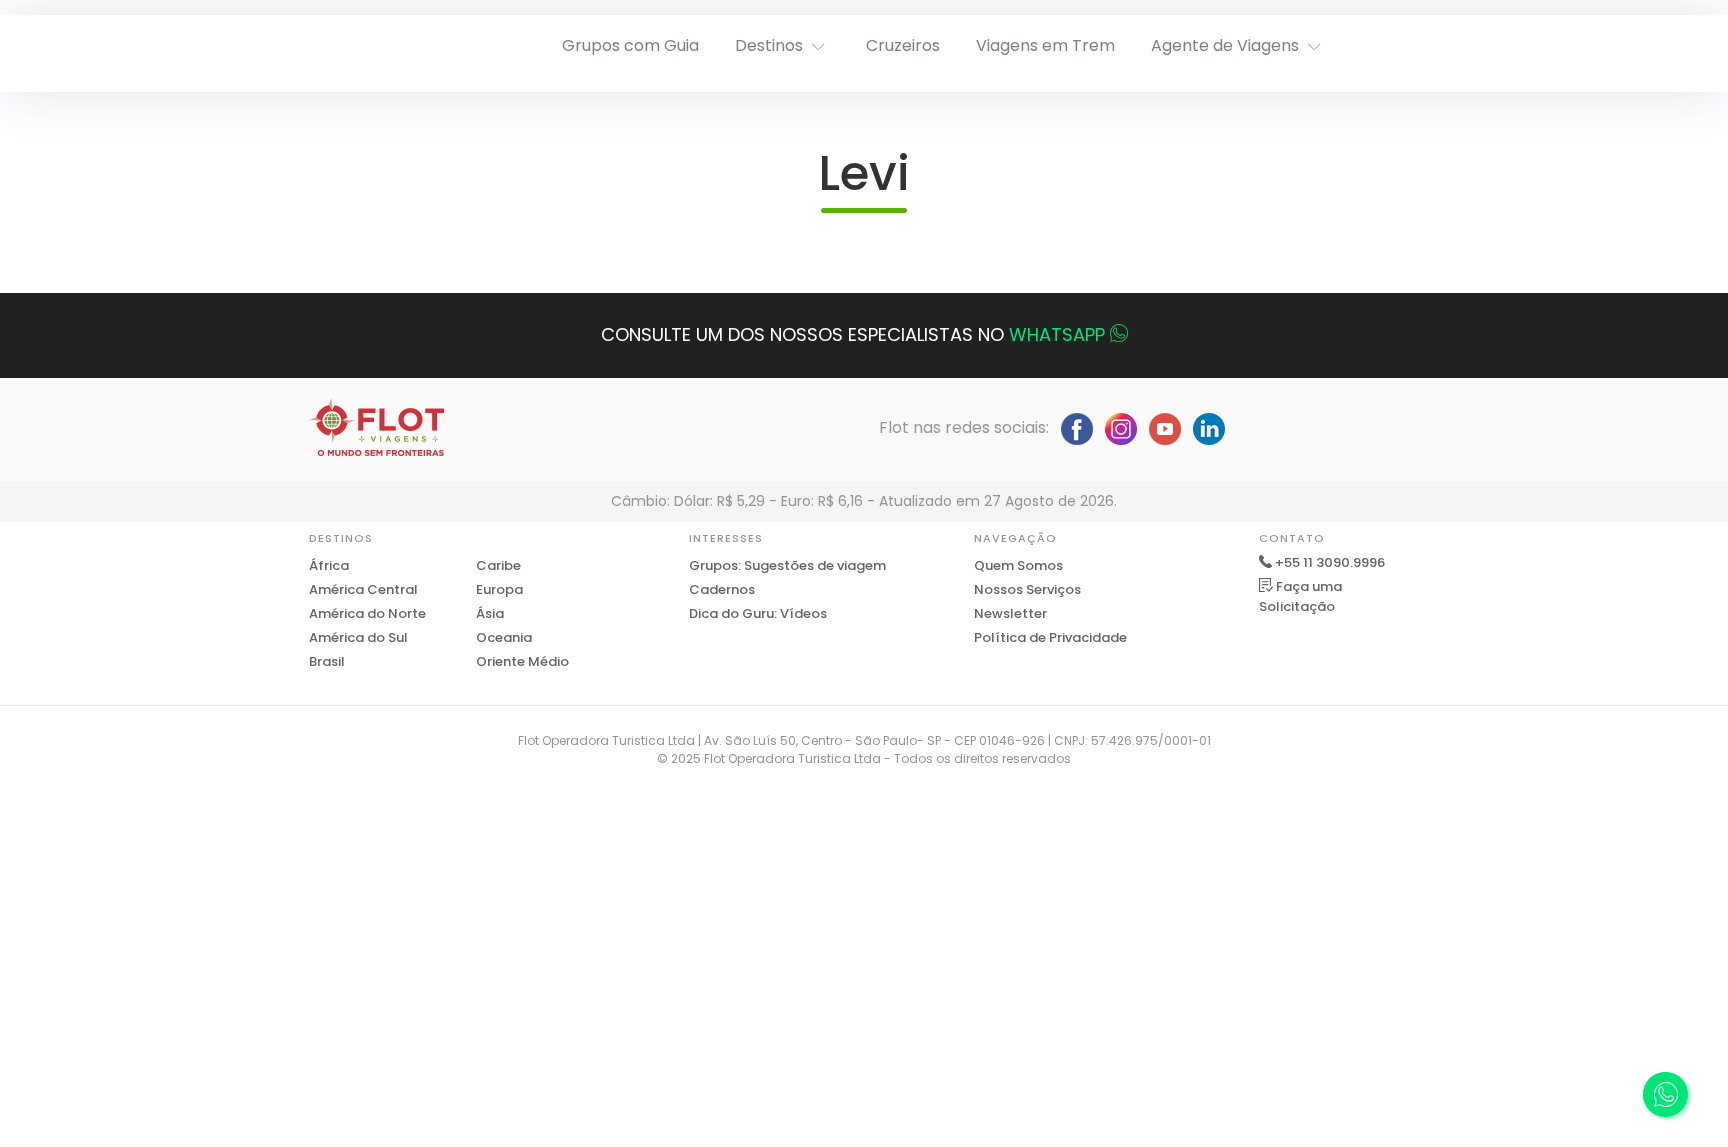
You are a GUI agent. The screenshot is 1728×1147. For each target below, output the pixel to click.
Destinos (769, 45)
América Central (363, 589)
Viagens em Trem (1045, 45)
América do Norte (367, 613)
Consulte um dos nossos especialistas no (853, 334)
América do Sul (358, 637)
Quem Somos (1018, 565)
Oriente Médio (522, 661)
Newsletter (1010, 613)
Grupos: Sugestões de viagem (787, 565)
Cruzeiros (903, 45)
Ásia (490, 613)
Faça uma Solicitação (1300, 596)
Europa (499, 589)
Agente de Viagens (1225, 45)
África (329, 565)
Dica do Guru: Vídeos (758, 613)
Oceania (504, 637)
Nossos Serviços (1027, 589)
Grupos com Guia (630, 45)
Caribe (498, 565)
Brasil (327, 661)
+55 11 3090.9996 (1330, 562)
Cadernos (722, 589)
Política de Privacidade (1050, 637)
